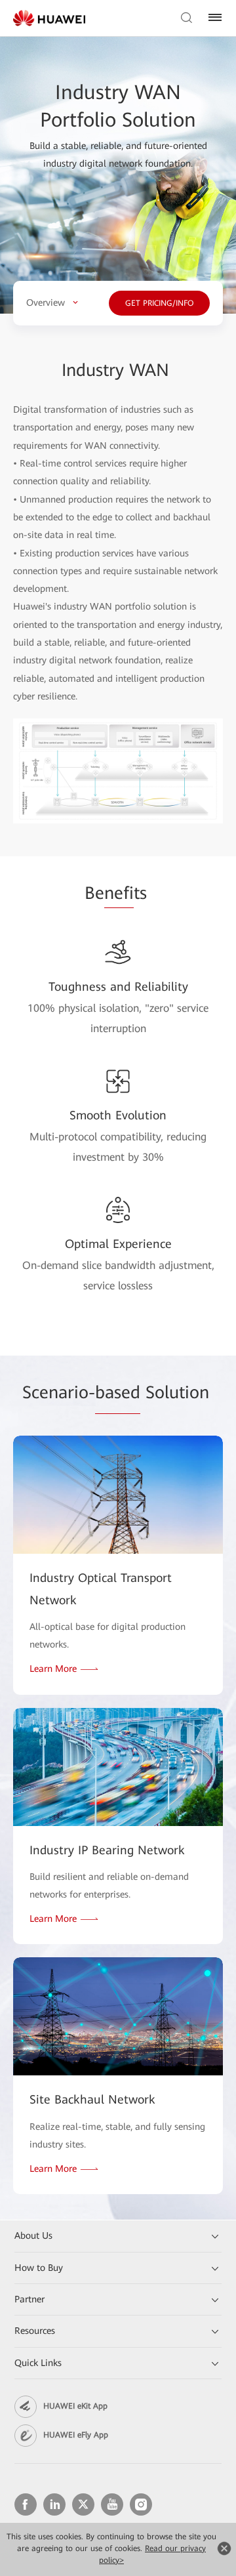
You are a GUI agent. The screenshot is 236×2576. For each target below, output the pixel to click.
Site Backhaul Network (92, 2099)
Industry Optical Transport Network (101, 1589)
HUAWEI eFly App (76, 2435)
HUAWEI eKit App (75, 2406)
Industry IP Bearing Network (107, 1850)
